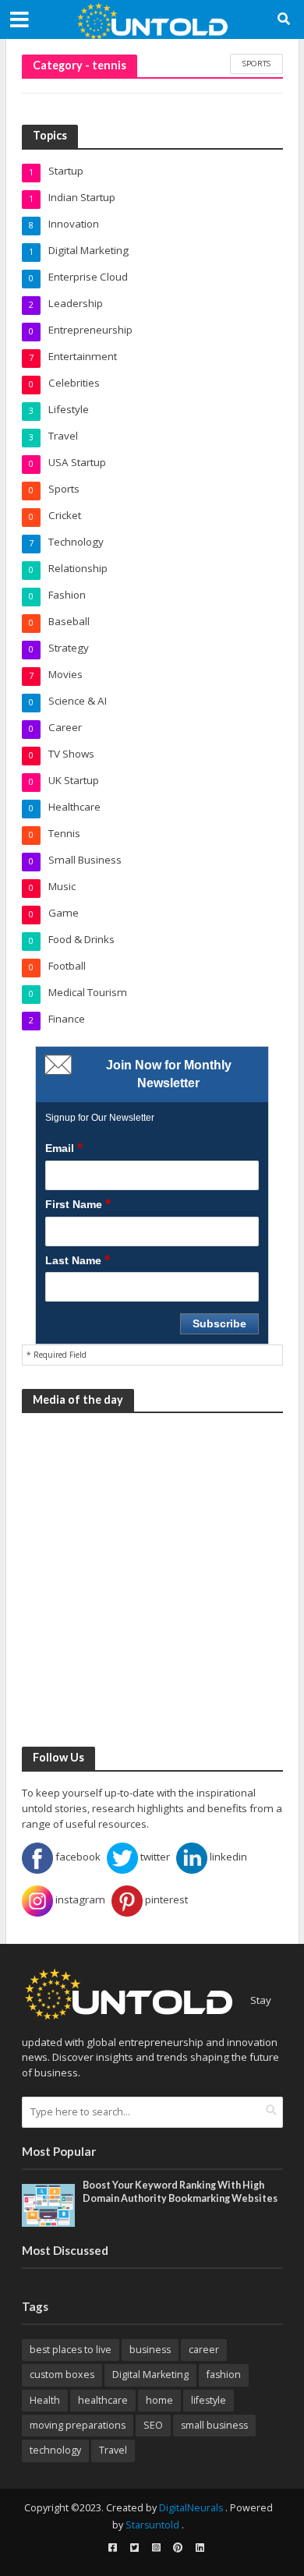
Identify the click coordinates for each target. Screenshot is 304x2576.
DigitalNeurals (191, 2508)
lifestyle (209, 2400)
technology (55, 2450)
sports (256, 63)
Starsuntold (152, 2525)
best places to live (71, 2350)
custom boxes (62, 2375)
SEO (153, 2425)
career (204, 2350)
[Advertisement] (152, 1579)
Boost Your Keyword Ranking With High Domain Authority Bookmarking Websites (180, 2192)
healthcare (103, 2400)
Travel (113, 2450)
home (159, 2400)
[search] (271, 2111)
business (150, 2350)
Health (45, 2400)
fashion (224, 2375)
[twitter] (134, 2548)
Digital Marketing (150, 2375)
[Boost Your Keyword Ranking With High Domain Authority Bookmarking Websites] (49, 2204)
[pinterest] (178, 2548)
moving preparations (78, 2425)
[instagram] (156, 2548)
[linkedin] (200, 2548)
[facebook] (112, 2548)
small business (214, 2425)
